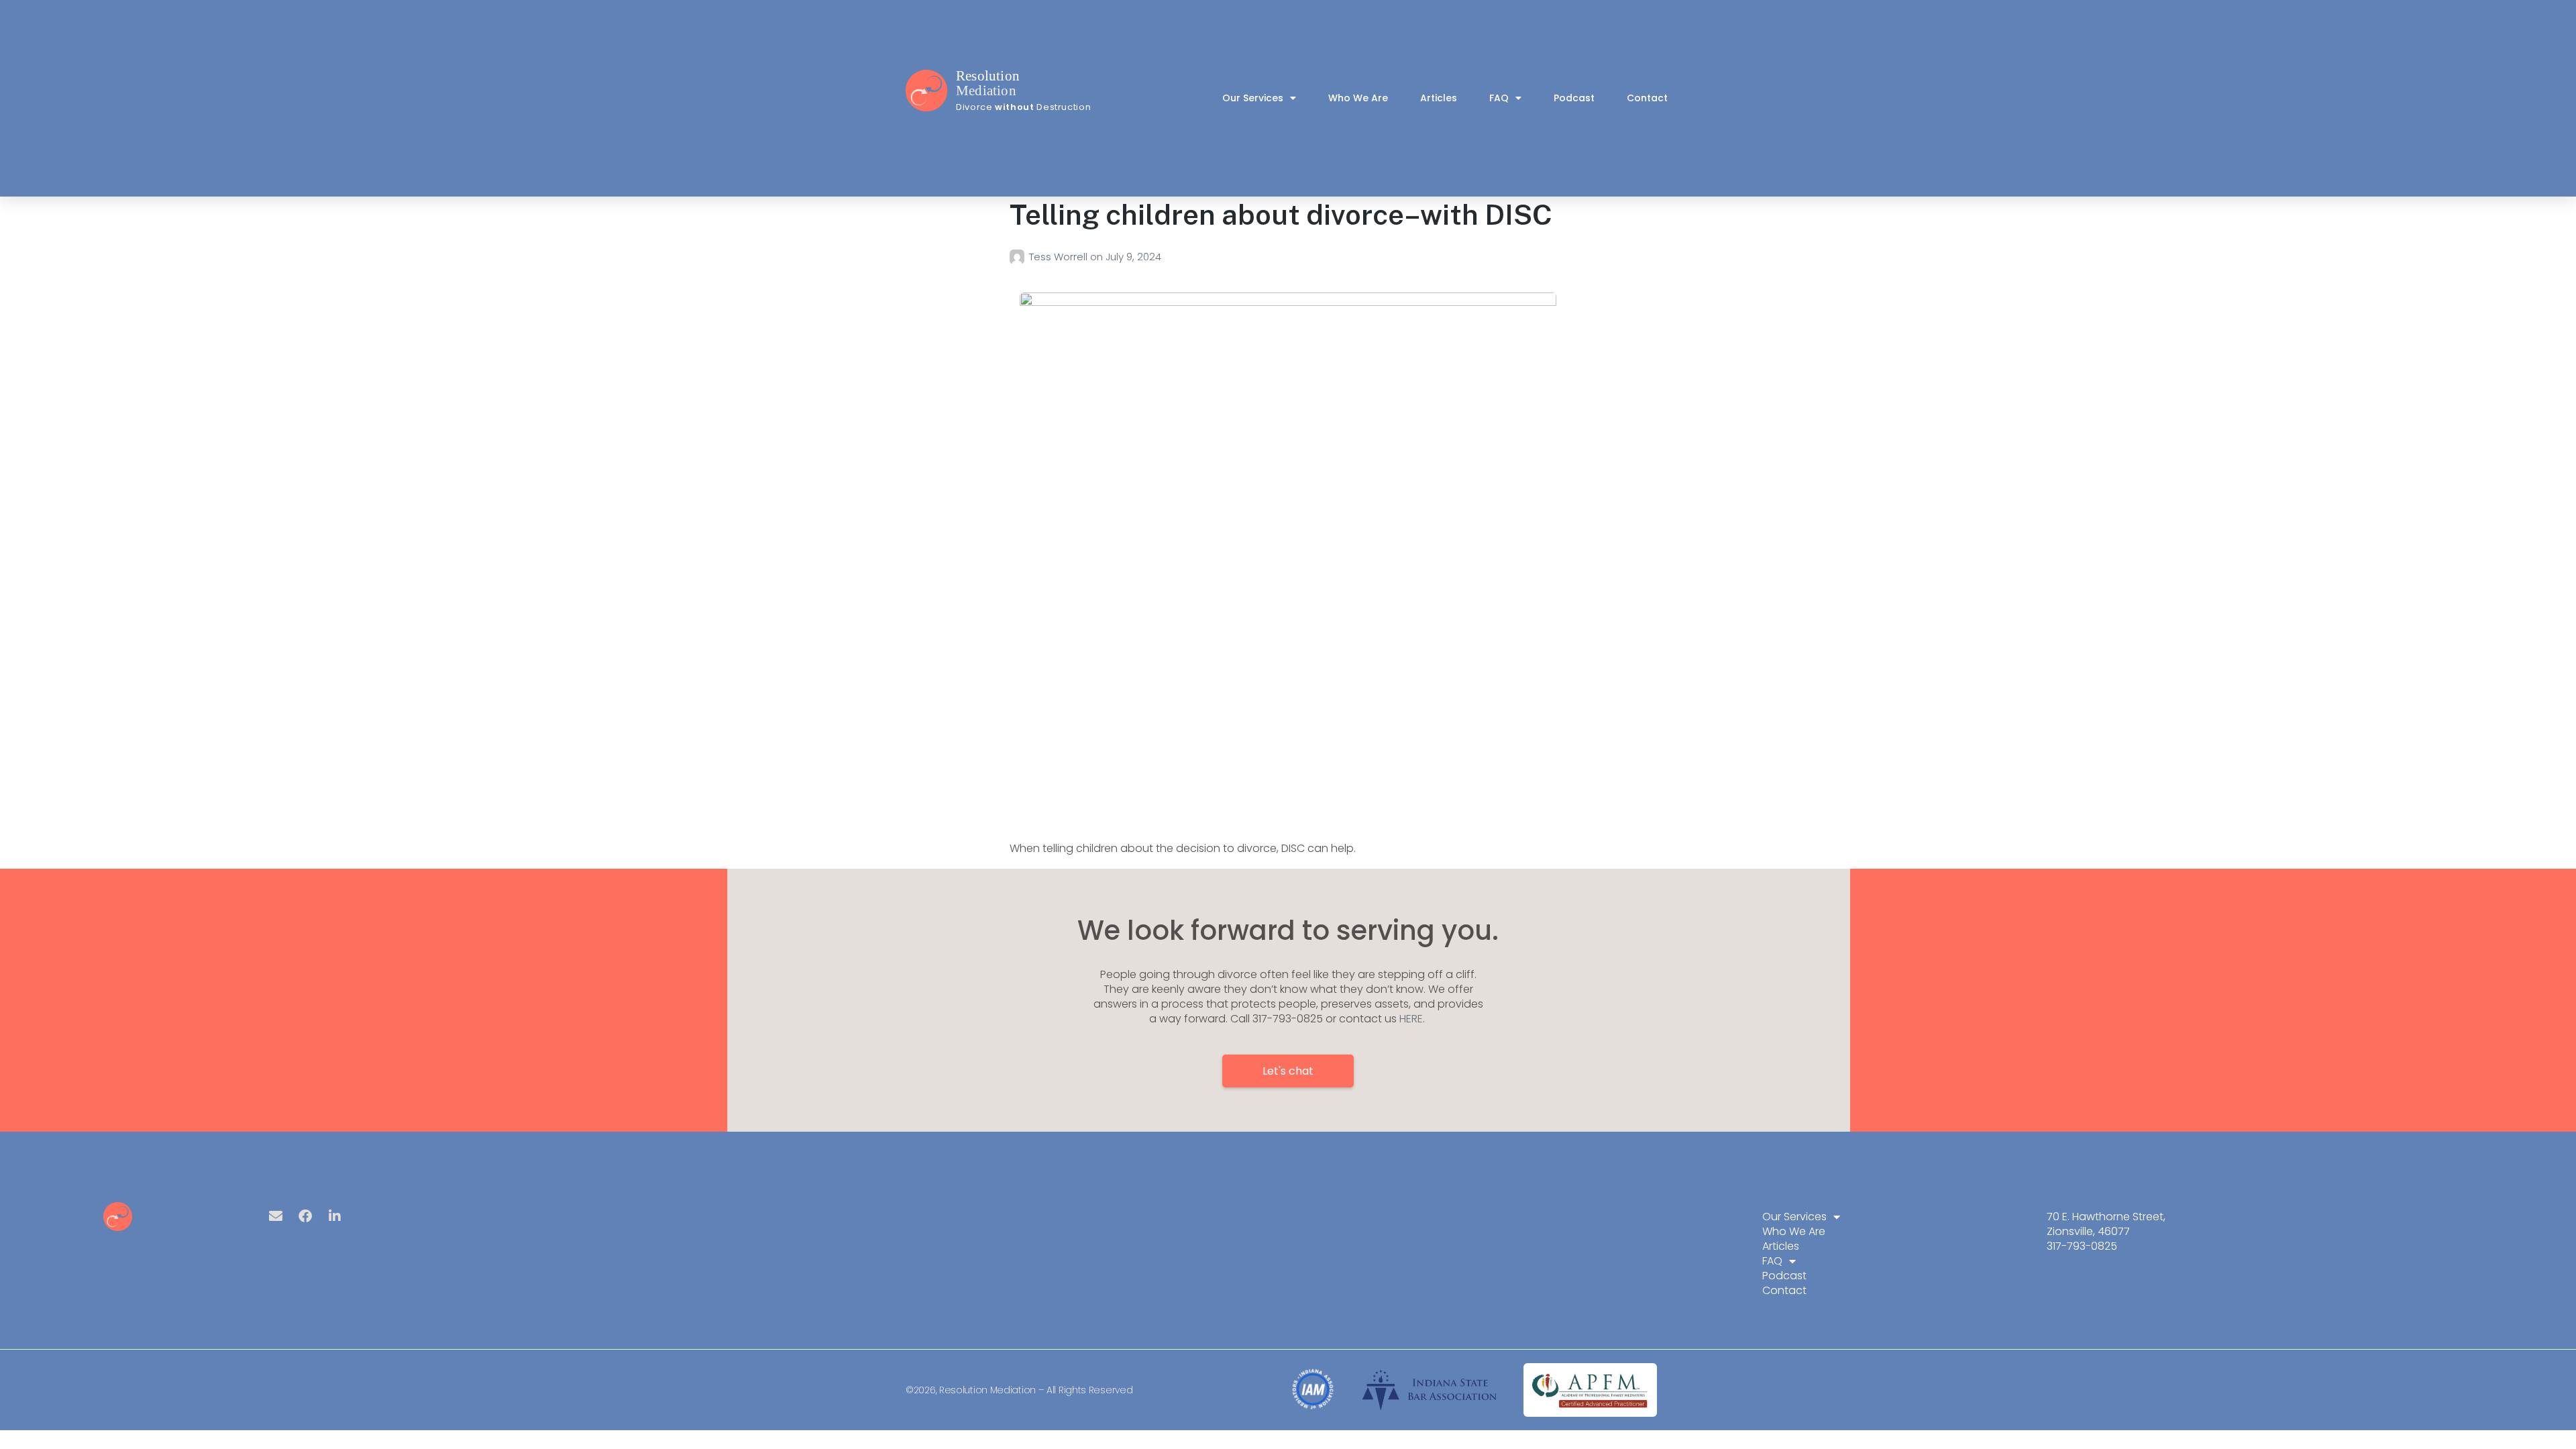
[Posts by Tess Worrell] (1019, 257)
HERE (1411, 1019)
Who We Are (1358, 98)
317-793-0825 (2082, 1246)
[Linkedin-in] (335, 1216)
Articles (1439, 98)
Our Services (1253, 98)
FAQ (1499, 98)
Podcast (1574, 98)
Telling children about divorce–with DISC (1281, 214)
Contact (1647, 98)
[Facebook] (305, 1216)
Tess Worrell (1060, 257)
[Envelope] (276, 1216)
